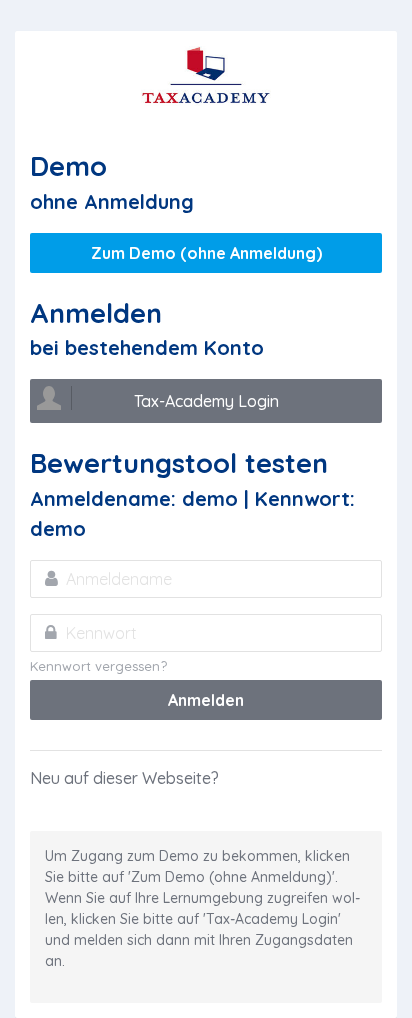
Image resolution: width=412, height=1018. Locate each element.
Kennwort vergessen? (98, 666)
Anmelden (206, 700)
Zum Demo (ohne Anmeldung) (206, 253)
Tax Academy (206, 76)
